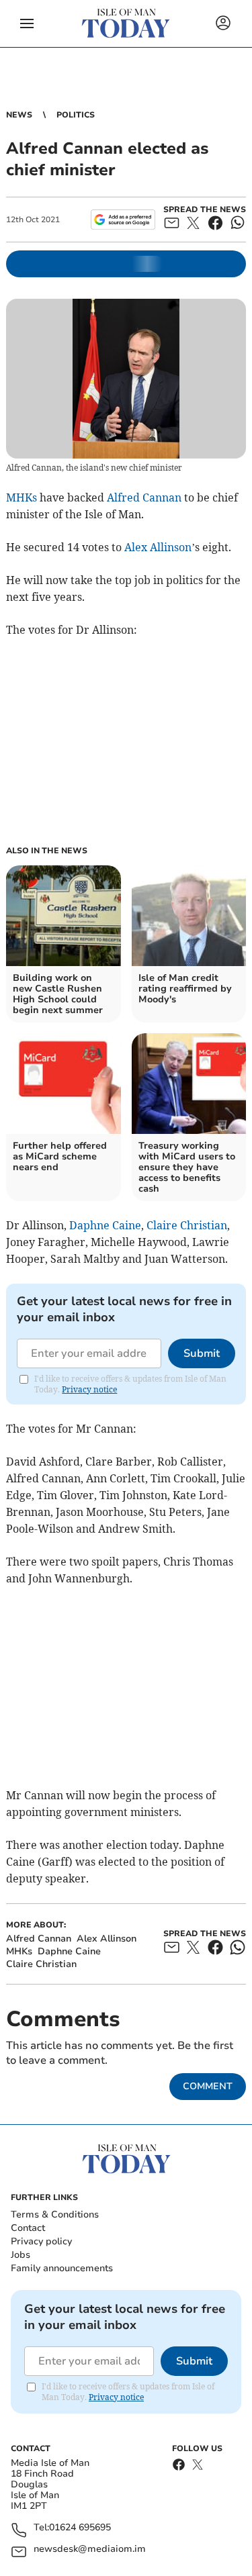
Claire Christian (187, 1225)
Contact (28, 2228)
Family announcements (62, 2268)
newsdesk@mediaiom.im (90, 2549)
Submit (202, 1353)
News (19, 115)
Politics (76, 115)
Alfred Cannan (144, 497)
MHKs (22, 497)
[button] (27, 23)
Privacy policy (41, 2241)
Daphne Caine (105, 1225)
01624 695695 (80, 2528)
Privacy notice (89, 1389)
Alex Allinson (158, 547)
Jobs (20, 2255)
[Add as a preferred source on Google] (123, 220)
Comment (208, 2086)
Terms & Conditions (55, 2214)
